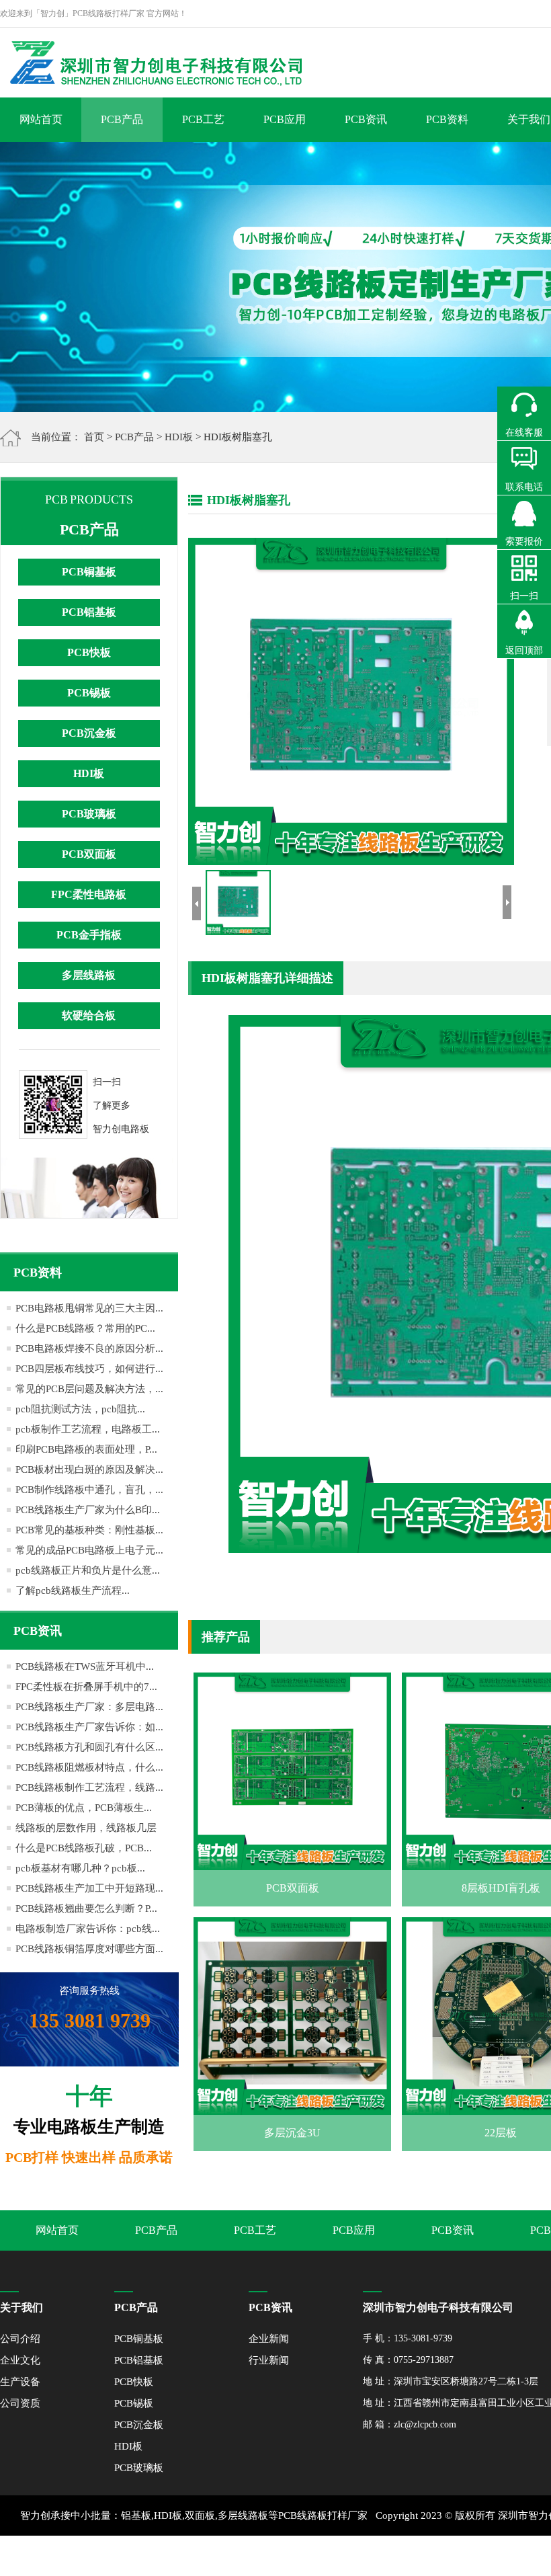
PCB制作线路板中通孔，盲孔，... (89, 1490)
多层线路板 (89, 975)
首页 (94, 437)
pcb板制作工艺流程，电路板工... (88, 1429)
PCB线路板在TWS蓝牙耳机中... (85, 1666)
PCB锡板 (89, 693)
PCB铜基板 (89, 572)
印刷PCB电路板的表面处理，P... (86, 1449)
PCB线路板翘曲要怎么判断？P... (86, 1908)
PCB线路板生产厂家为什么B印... (88, 1510)
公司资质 (20, 2403)
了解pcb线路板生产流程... (73, 1591)
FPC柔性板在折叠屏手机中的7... (86, 1687)
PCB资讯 (366, 119)
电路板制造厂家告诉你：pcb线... (88, 1929)
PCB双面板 (89, 854)
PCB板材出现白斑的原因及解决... (89, 1470)
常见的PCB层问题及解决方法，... (89, 1389)
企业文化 (20, 2360)
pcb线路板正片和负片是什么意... (88, 1570)
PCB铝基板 (89, 612)
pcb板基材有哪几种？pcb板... (80, 1868)
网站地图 (454, 2556)
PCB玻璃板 (89, 814)
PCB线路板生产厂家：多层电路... (89, 1707)
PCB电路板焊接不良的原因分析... (89, 1349)
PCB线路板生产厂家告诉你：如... (89, 1727)
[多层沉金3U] (292, 2105)
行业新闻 (269, 2360)
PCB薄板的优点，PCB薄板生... (84, 1808)
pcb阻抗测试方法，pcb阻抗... (80, 1409)
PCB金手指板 (89, 935)
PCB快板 (89, 652)
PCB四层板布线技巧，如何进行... (89, 1369)
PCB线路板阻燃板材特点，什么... (89, 1767)
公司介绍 (20, 2339)
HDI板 (179, 437)
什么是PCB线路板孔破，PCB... (84, 1848)
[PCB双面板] (292, 1860)
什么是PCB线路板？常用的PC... (85, 1328)
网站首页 (41, 119)
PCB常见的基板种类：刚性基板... (89, 1530)
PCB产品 (122, 119)
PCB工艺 (203, 119)
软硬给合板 (89, 1015)
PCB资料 (447, 119)
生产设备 (20, 2382)
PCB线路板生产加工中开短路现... (89, 1888)
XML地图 (410, 2556)
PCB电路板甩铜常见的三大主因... (89, 1308)
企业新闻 (269, 2339)
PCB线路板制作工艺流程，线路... (89, 1787)
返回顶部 (524, 650)
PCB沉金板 (89, 733)
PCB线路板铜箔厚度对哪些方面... (89, 1949)
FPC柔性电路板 (89, 894)
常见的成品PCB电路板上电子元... (89, 1550)
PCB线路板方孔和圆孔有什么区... (89, 1747)
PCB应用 (285, 119)
